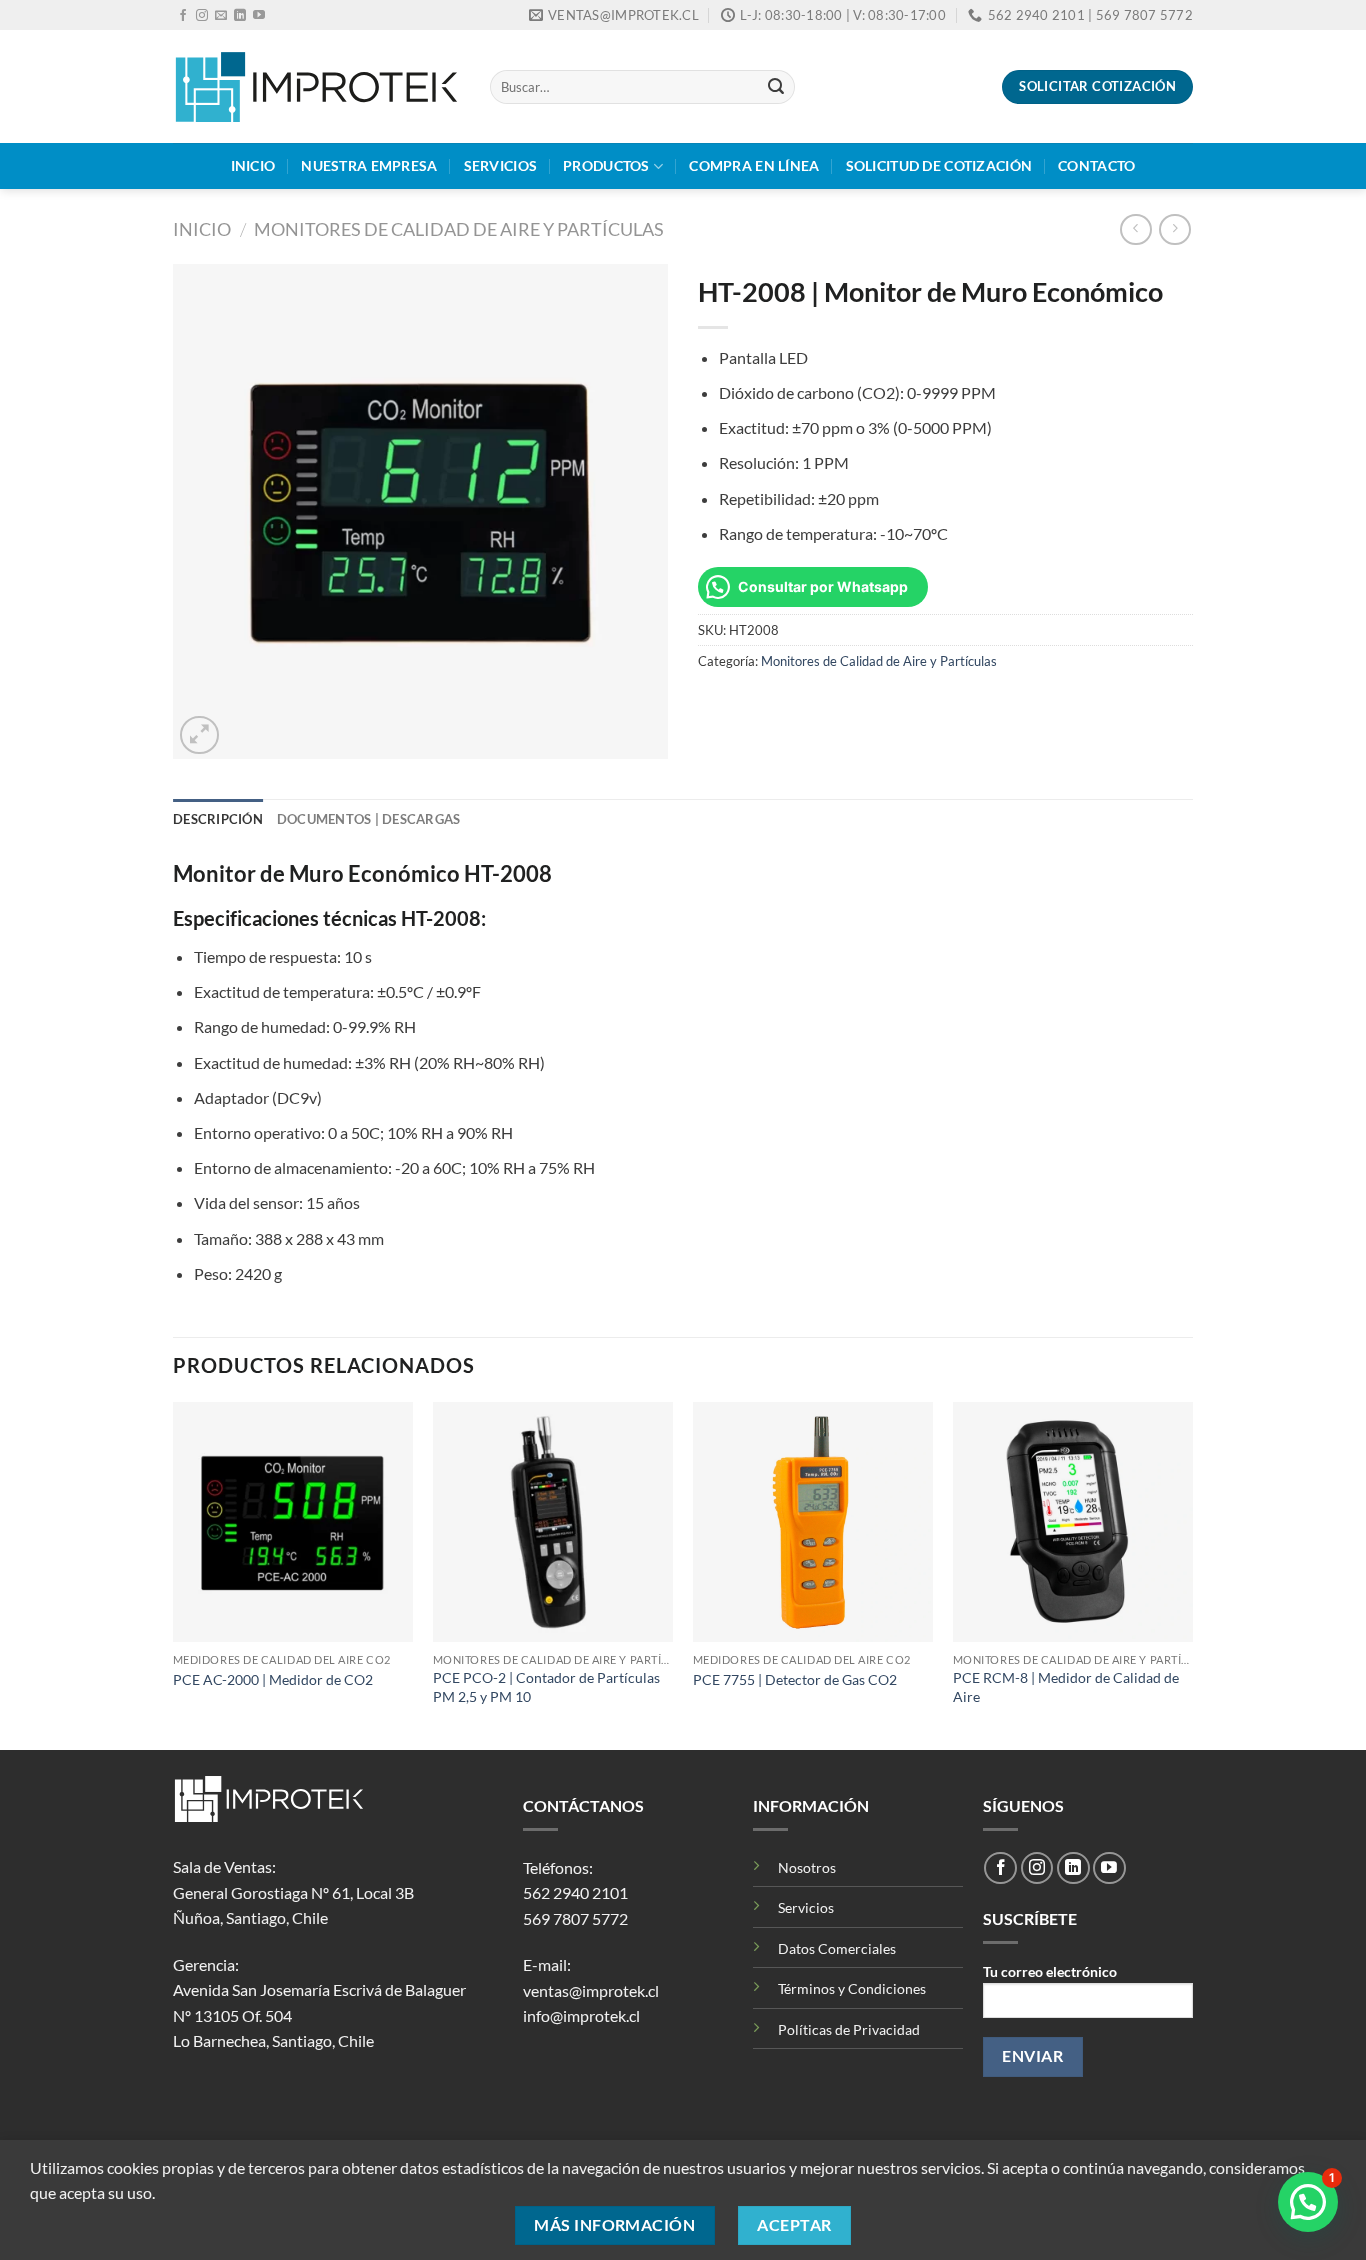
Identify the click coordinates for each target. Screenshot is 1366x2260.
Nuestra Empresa (369, 165)
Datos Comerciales (837, 1948)
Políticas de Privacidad (849, 2029)
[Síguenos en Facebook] (183, 16)
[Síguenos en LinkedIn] (240, 16)
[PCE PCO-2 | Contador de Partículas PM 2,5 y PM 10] (553, 1522)
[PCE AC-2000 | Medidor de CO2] (293, 1522)
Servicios (501, 165)
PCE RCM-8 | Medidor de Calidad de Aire (1066, 1687)
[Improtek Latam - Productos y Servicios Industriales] (316, 86)
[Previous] (174, 1573)
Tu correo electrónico (1050, 1971)
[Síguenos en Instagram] (202, 16)
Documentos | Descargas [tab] (369, 819)
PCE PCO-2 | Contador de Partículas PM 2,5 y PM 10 (546, 1687)
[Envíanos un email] (221, 16)
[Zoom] (199, 735)
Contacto (1096, 165)
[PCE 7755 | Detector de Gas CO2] (813, 1522)
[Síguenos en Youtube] (259, 16)
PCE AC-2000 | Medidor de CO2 (273, 1679)
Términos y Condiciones (852, 1988)
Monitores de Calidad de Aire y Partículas (459, 229)
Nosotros (807, 1867)
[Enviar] (776, 87)
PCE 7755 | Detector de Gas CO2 (795, 1679)
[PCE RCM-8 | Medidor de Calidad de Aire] (1073, 1522)
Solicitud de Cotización (939, 165)
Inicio (253, 165)
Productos (606, 165)
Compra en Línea (754, 165)
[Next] (1192, 1573)
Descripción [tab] (218, 819)
